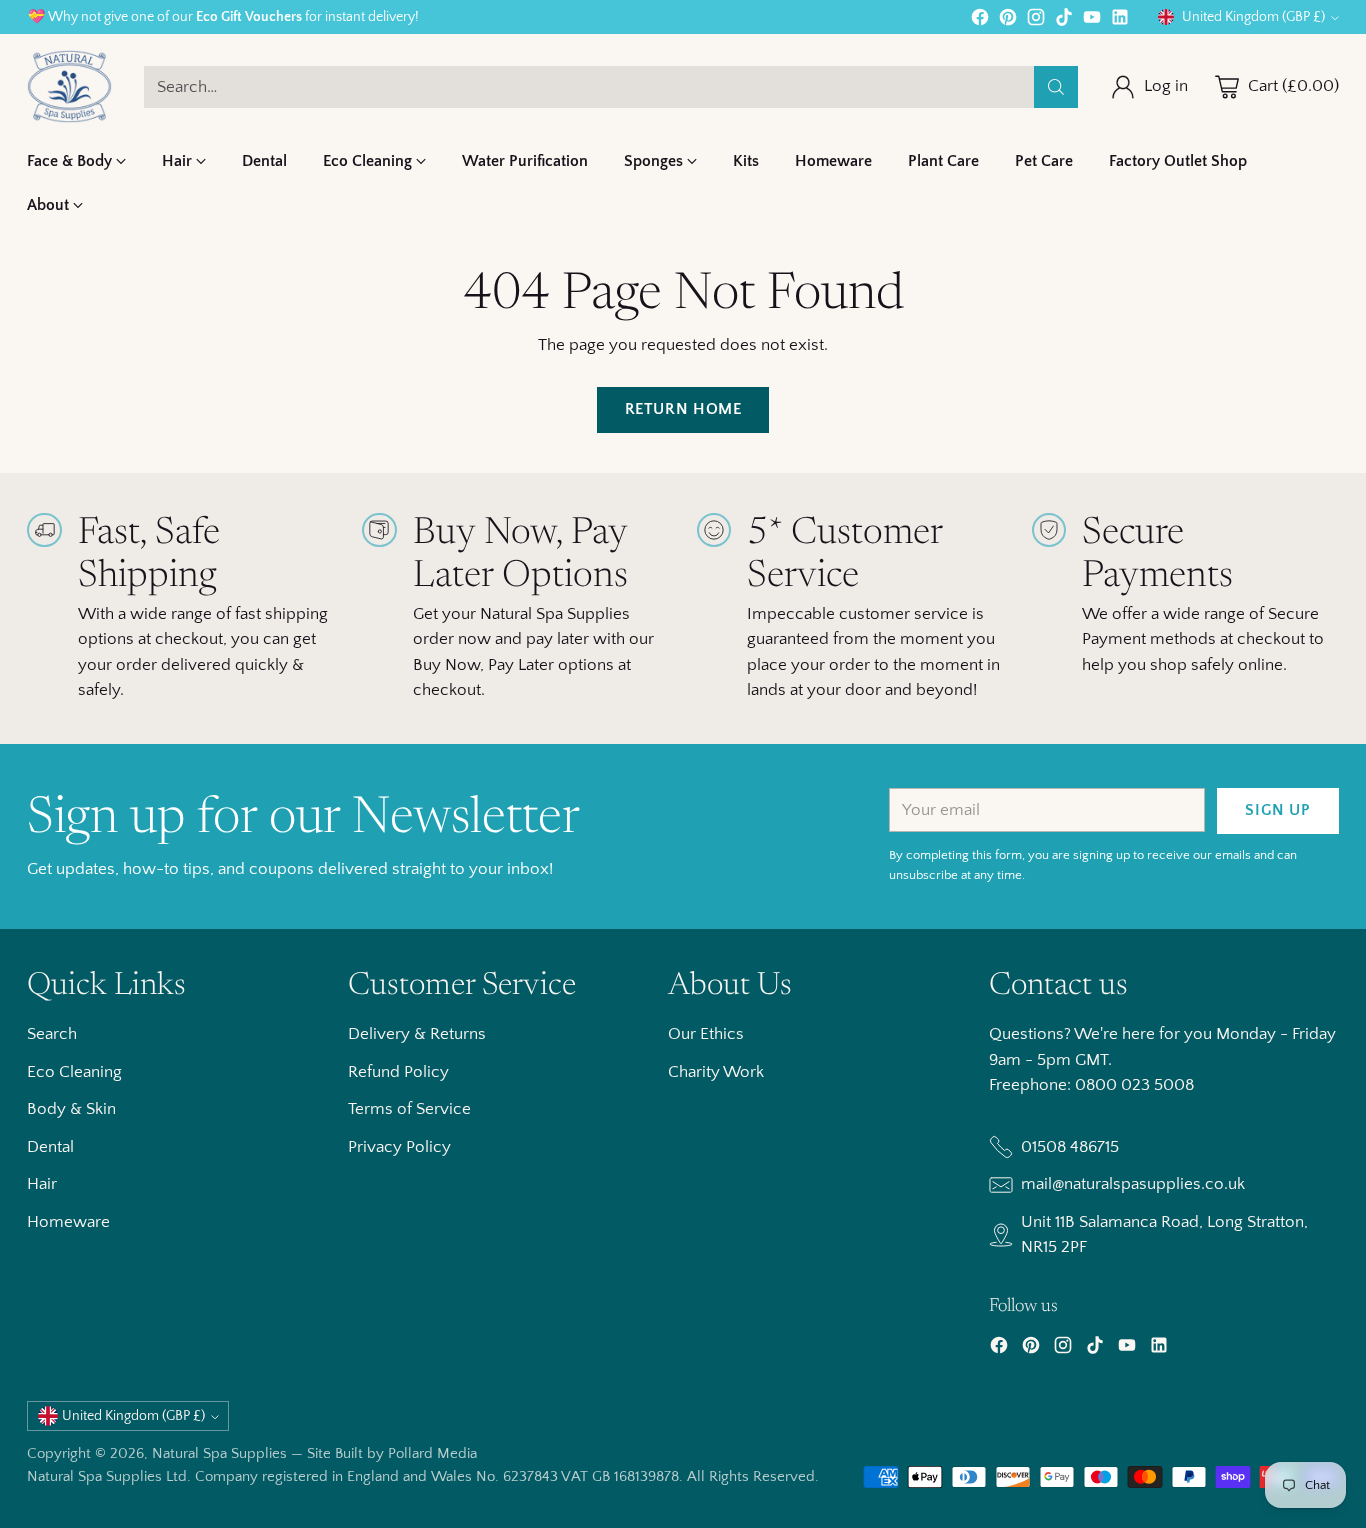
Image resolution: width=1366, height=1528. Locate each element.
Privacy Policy (399, 1147)
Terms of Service (409, 1109)
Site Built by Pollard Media (392, 1453)
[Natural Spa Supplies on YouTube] (1092, 21)
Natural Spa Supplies (219, 1453)
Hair (42, 1184)
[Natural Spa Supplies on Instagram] (1036, 21)
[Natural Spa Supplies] (69, 86)
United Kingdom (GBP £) (1253, 17)
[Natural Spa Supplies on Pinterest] (1008, 21)
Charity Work (716, 1072)
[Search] (1056, 87)
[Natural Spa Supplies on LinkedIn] (1120, 21)
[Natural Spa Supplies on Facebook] (980, 21)
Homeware (68, 1222)
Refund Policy (398, 1072)
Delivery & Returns (417, 1034)
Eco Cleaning (74, 1072)
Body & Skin (71, 1109)
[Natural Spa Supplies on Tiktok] (1064, 21)
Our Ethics (706, 1034)
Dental (50, 1147)
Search (52, 1034)
